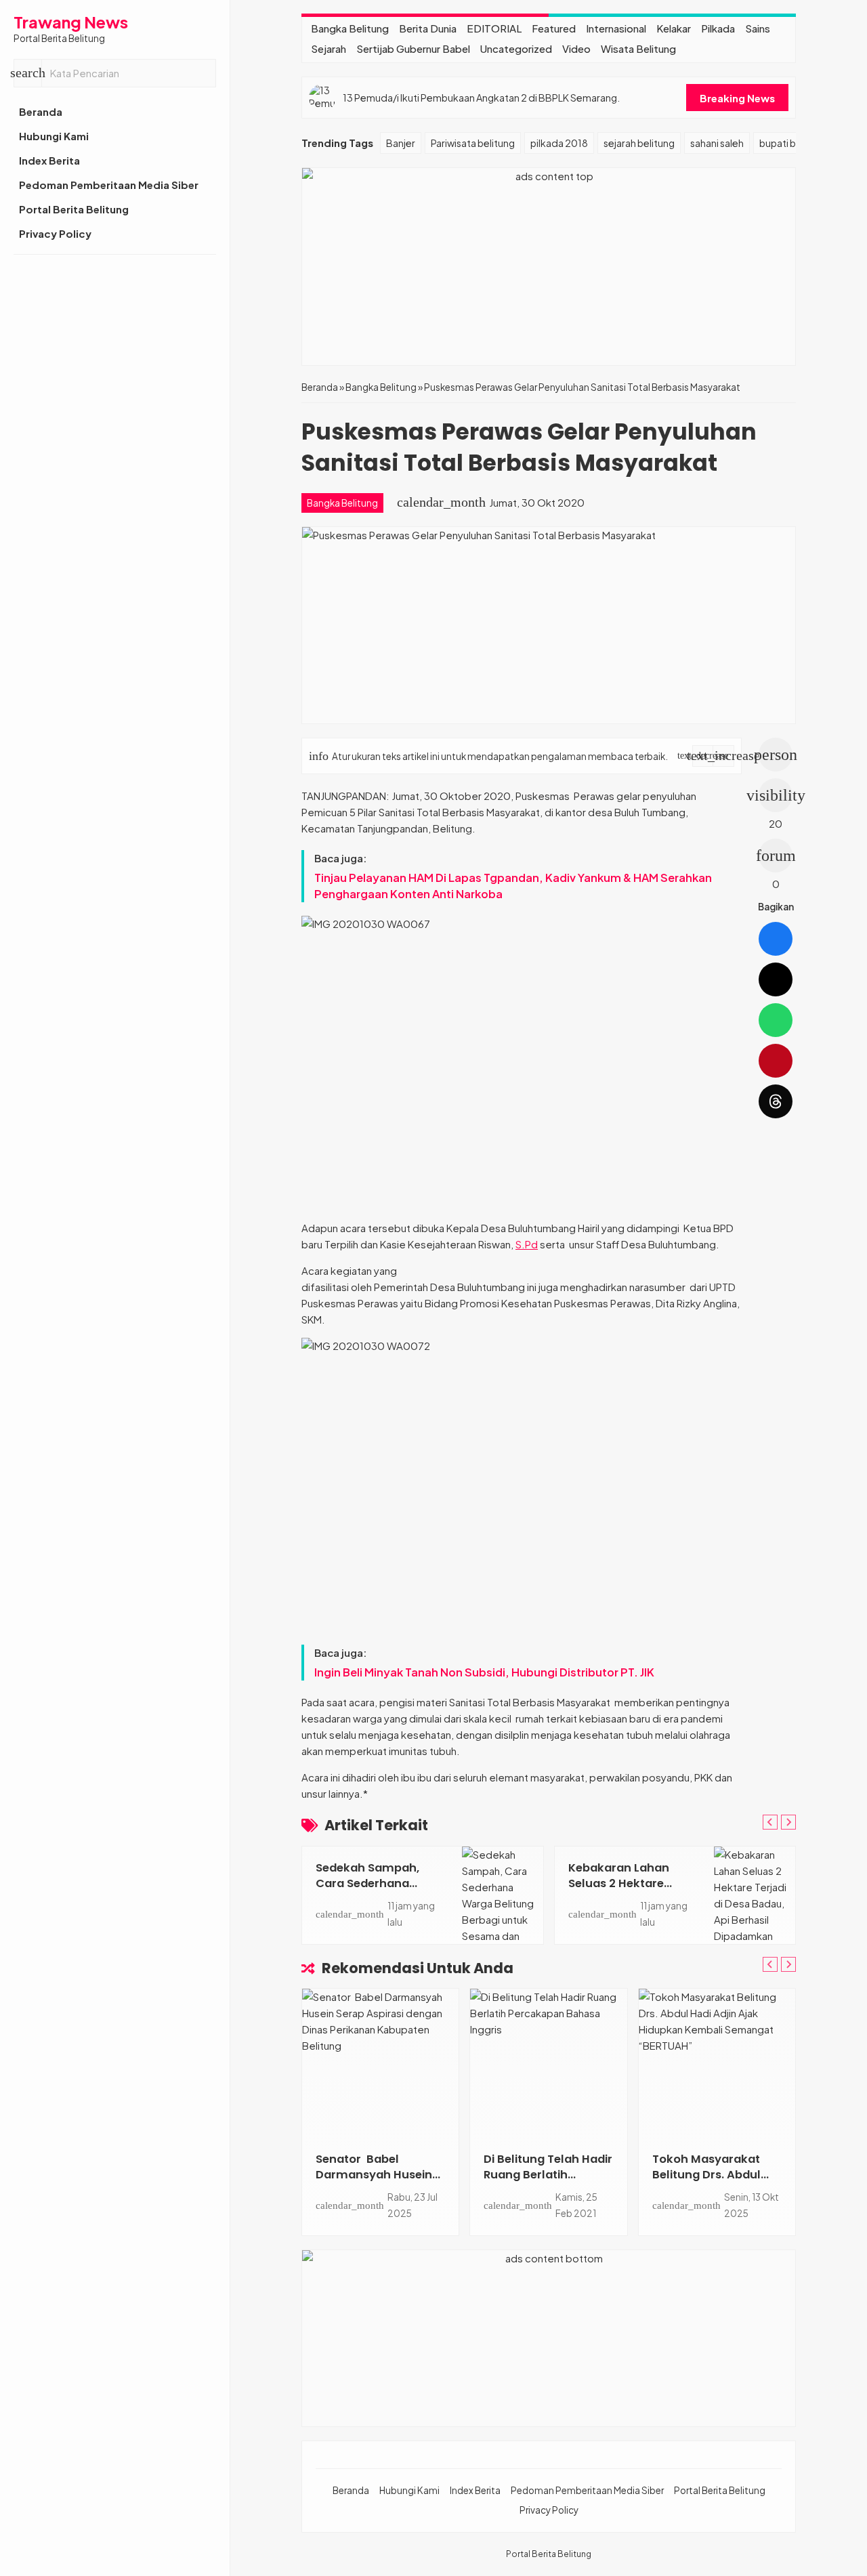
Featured (554, 28)
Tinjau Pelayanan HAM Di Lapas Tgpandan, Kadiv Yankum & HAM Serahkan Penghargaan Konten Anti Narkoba (513, 886)
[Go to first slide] (788, 1822)
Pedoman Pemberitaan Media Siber (109, 185)
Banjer (401, 143)
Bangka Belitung (350, 28)
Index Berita (49, 160)
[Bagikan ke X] (776, 979)
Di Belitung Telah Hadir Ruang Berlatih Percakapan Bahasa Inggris (548, 2182)
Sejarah (329, 48)
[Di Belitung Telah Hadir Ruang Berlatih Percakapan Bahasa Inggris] (548, 2063)
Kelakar (674, 28)
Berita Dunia (428, 28)
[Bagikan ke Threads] (776, 1101)
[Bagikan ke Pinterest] (776, 1061)
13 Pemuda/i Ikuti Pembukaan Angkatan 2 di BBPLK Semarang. (481, 98)
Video (576, 48)
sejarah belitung (639, 143)
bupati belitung (793, 143)
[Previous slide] (770, 1822)
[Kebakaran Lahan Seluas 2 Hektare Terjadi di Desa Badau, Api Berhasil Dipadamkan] (755, 1895)
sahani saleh (717, 143)
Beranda (41, 111)
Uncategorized (516, 48)
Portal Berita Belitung (74, 209)
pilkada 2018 (559, 143)
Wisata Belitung (638, 48)
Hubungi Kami (54, 136)
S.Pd (527, 1244)
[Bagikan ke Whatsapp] (776, 1020)
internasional (616, 28)
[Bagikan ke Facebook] (776, 939)
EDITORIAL (494, 28)
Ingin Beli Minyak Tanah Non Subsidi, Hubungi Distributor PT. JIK (484, 1672)
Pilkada (718, 28)
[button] (28, 73)
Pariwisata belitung (473, 143)
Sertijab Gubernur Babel (413, 48)
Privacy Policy (55, 233)
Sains (758, 28)
